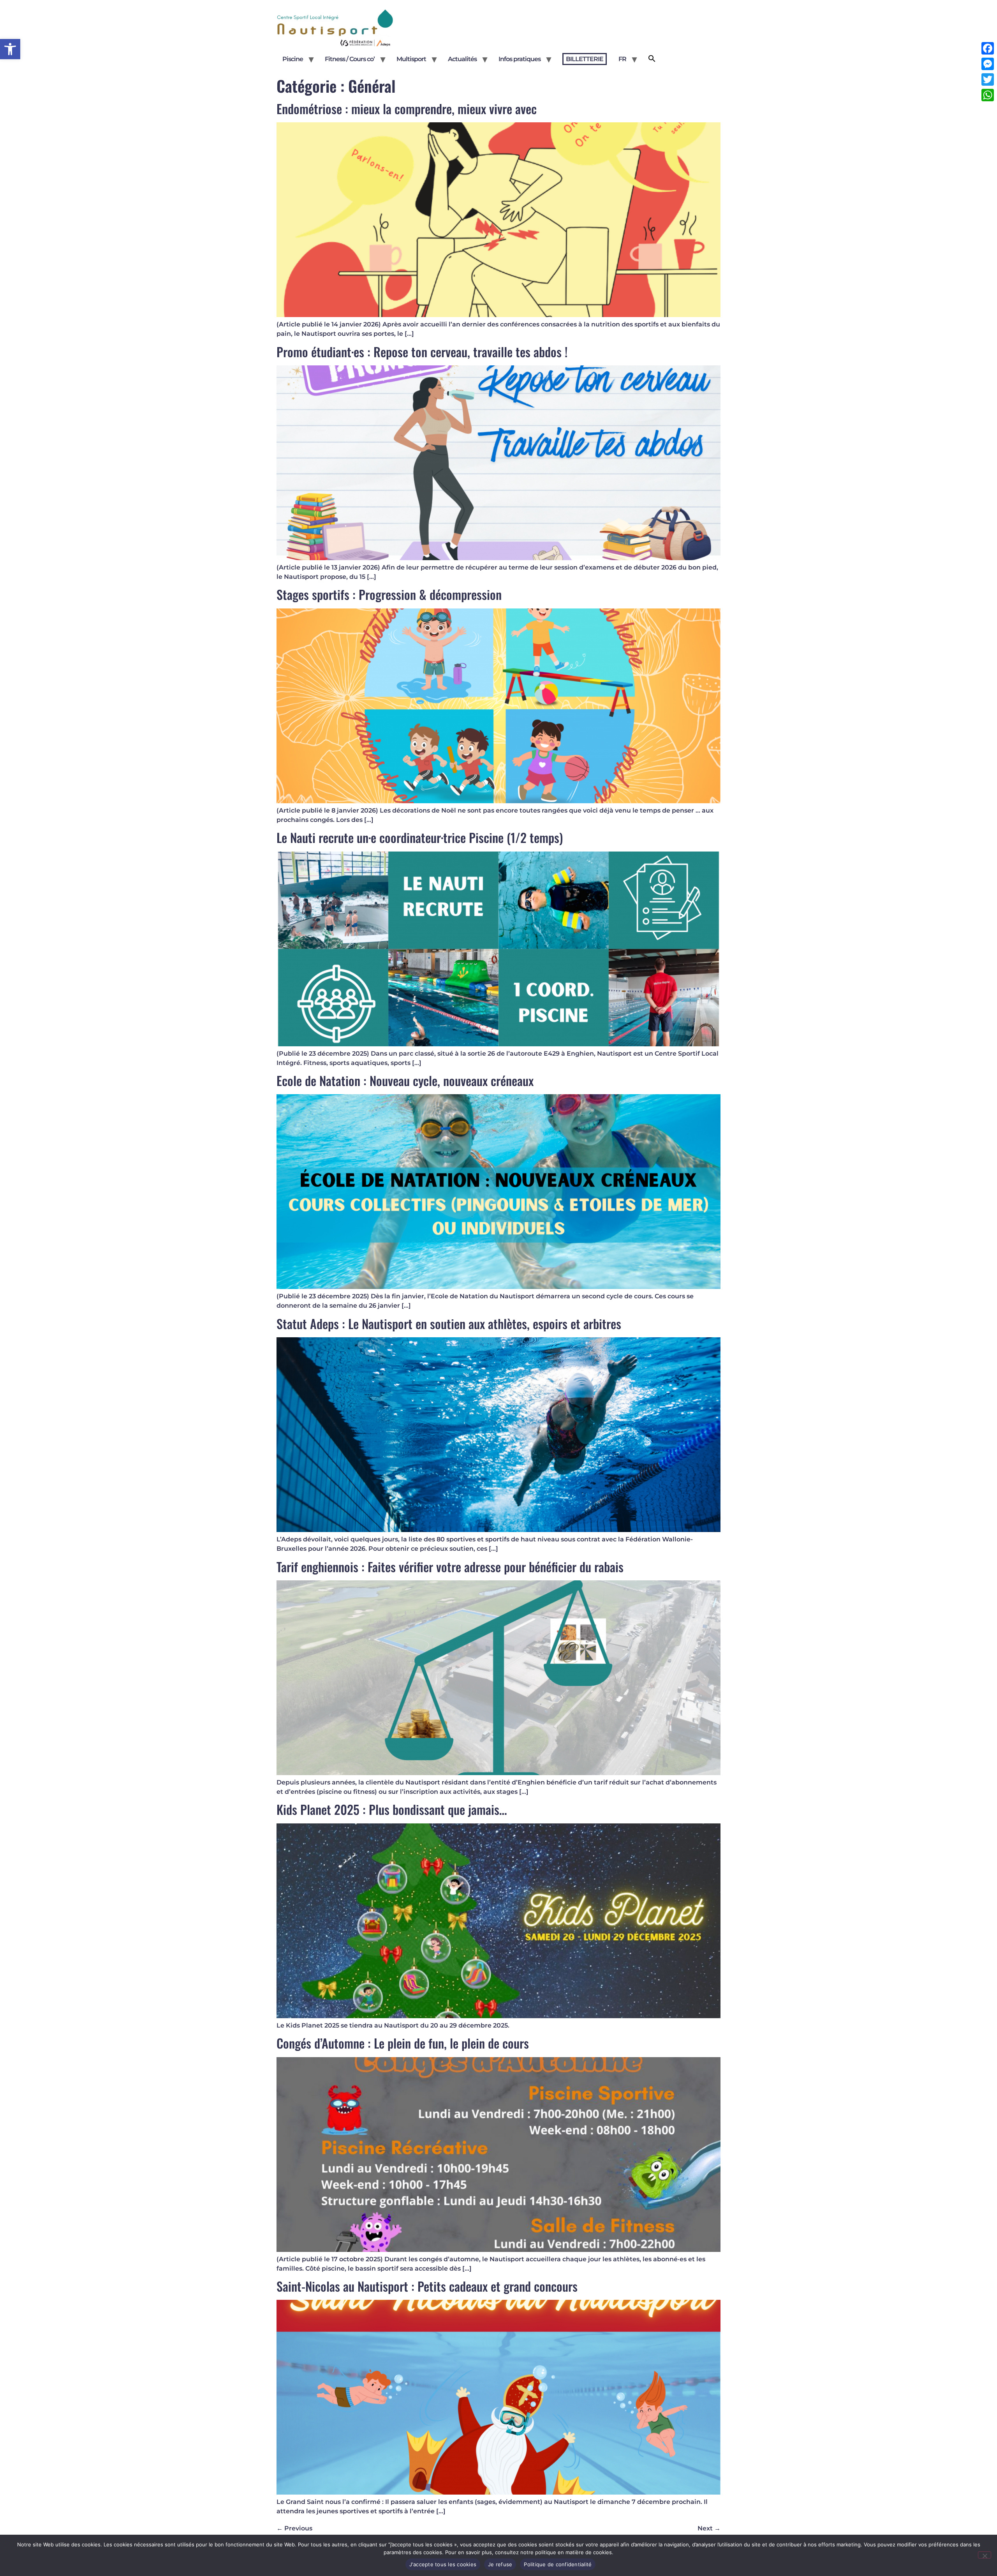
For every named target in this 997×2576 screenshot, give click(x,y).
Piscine (293, 59)
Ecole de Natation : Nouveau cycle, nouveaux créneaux (405, 1080)
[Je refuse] (985, 2555)
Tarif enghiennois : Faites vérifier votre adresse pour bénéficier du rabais (450, 1567)
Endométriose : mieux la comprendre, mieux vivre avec (407, 108)
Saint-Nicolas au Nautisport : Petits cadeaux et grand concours (427, 2286)
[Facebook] (988, 48)
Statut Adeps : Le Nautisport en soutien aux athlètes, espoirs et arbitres (449, 1323)
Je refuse (500, 2564)
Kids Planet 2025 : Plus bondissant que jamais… (392, 1809)
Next (709, 2528)
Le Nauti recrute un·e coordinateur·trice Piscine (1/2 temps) (420, 837)
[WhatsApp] (988, 95)
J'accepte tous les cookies (443, 2564)
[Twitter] (988, 79)
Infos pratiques (520, 59)
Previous (294, 2528)
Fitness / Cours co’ (350, 59)
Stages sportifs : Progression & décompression (389, 594)
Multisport (411, 59)
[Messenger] (988, 64)
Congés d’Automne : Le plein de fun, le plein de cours (403, 2043)
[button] (10, 49)
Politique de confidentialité (558, 2564)
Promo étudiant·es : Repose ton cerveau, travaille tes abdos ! (422, 352)
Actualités (462, 59)
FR (622, 59)
